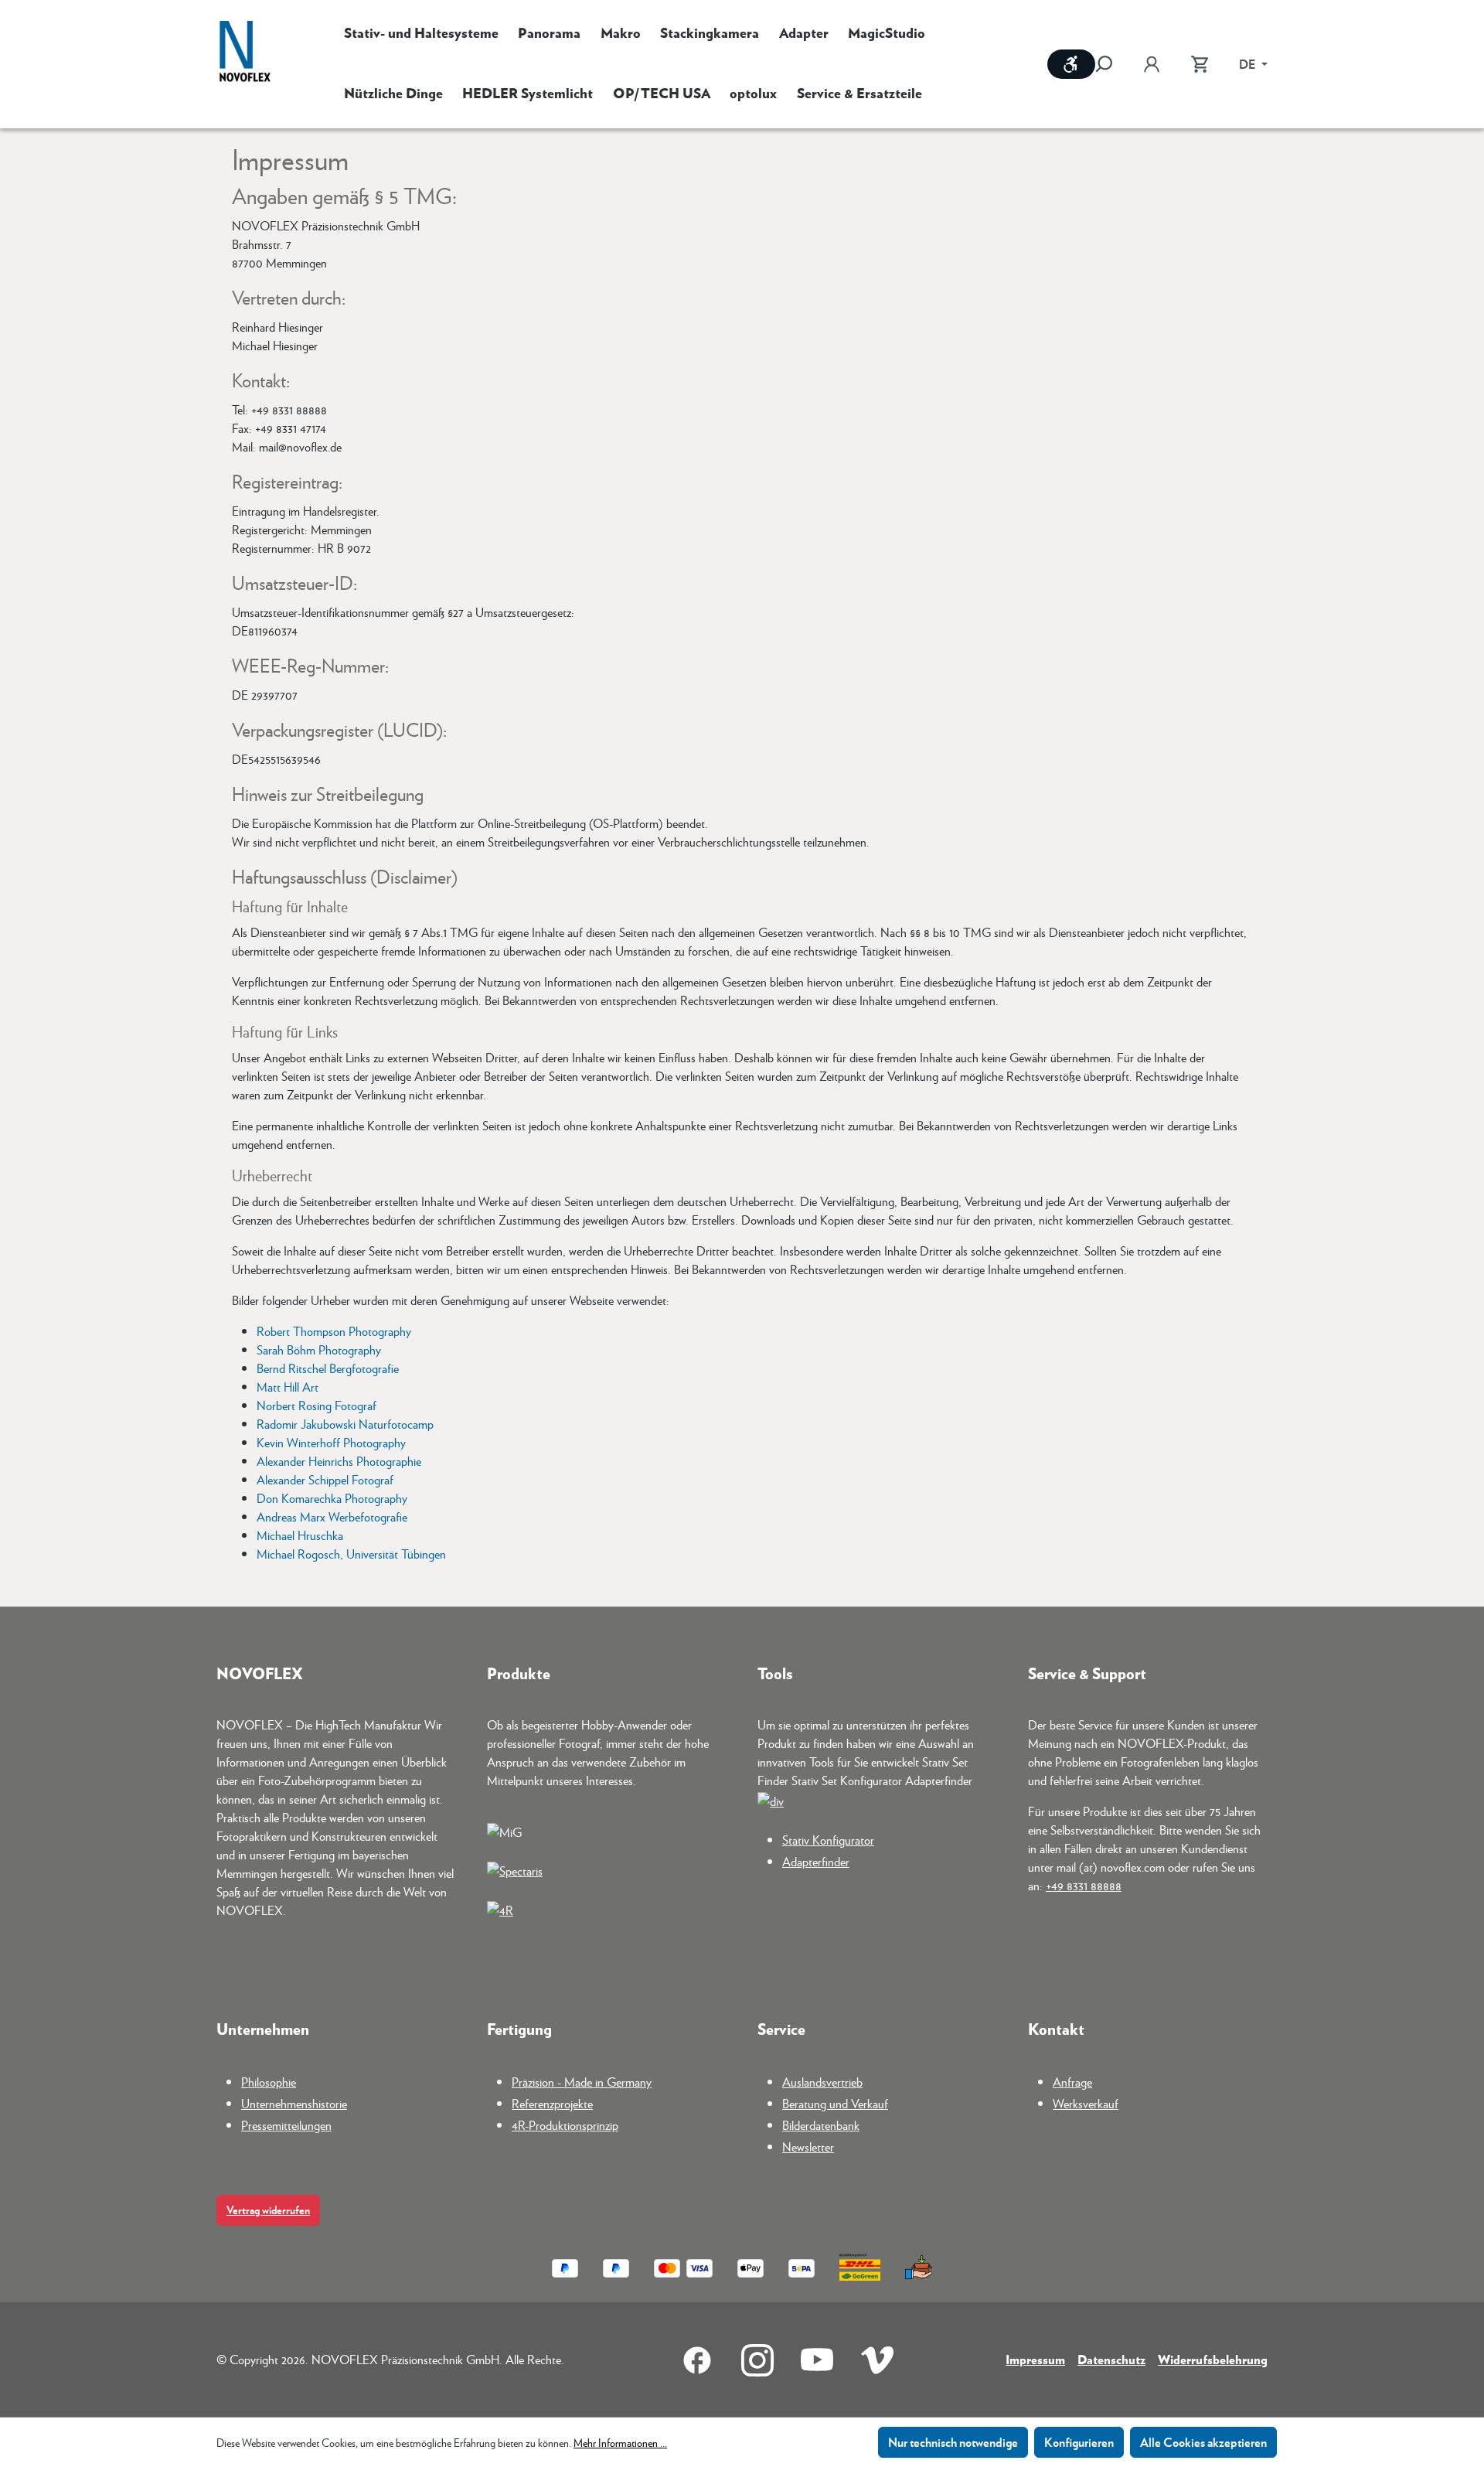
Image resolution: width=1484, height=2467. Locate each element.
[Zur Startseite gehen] (245, 53)
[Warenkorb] (1200, 64)
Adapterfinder (816, 1861)
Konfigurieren (1079, 2442)
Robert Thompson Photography (334, 1331)
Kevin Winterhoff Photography (331, 1442)
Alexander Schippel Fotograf (325, 1479)
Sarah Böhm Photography (319, 1349)
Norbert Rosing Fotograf (317, 1405)
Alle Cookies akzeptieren (1203, 2442)
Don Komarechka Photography (332, 1498)
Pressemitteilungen (286, 2125)
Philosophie (269, 2082)
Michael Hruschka (300, 1535)
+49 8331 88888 (1084, 1885)
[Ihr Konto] (1152, 64)
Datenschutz (1111, 2359)
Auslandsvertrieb (822, 2082)
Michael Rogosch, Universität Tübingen (351, 1554)
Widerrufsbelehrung (1213, 2359)
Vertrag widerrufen (268, 2210)
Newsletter (808, 2147)
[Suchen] (1111, 64)
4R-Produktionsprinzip (565, 2125)
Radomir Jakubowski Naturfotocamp (345, 1424)
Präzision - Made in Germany (582, 2082)
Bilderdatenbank (821, 2125)
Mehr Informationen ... (620, 2442)
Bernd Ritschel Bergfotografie (328, 1368)
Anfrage (1072, 2082)
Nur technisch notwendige (953, 2442)
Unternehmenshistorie (294, 2103)
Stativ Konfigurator (828, 1840)
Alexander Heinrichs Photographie (339, 1461)
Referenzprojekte (552, 2103)
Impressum (1035, 2359)
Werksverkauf (1086, 2103)
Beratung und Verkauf (835, 2103)
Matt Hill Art (288, 1387)
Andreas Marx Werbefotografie (332, 1516)
